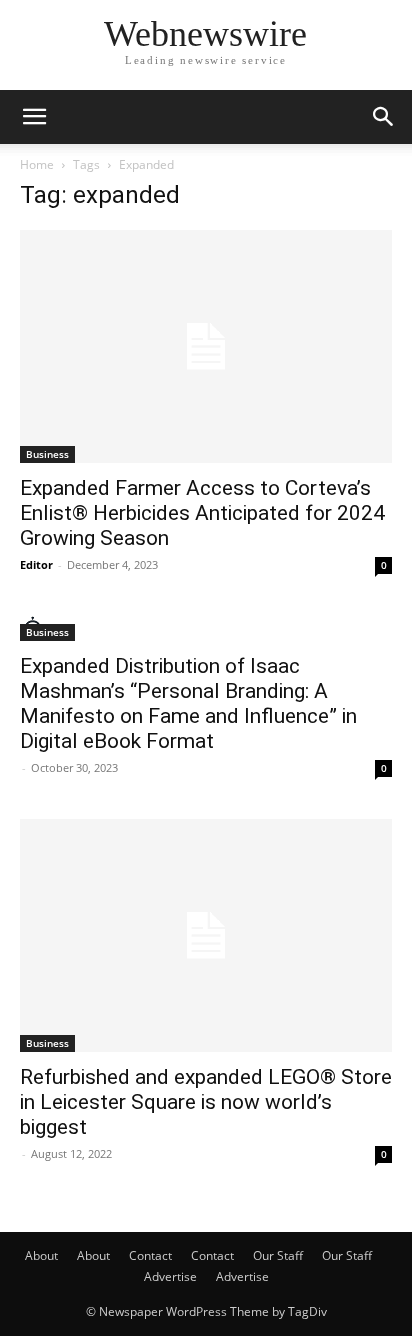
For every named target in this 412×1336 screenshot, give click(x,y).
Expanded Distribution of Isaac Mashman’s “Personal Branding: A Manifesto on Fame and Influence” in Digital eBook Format (188, 703)
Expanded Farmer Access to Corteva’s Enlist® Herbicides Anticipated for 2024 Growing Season (202, 513)
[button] (34, 117)
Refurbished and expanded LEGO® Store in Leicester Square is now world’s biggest (206, 1102)
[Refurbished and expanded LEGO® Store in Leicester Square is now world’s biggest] (206, 935)
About (41, 1255)
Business (47, 454)
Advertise (170, 1276)
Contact (150, 1255)
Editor (36, 564)
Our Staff (278, 1255)
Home (37, 164)
